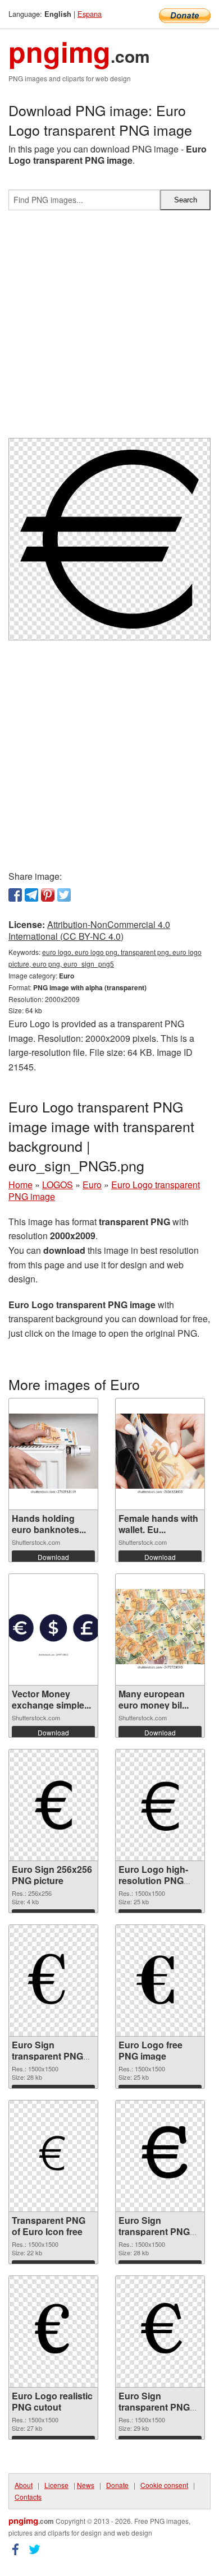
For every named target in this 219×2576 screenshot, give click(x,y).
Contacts (28, 2497)
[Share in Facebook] (15, 895)
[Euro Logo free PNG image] (160, 1981)
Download (53, 1557)
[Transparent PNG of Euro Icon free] (53, 2156)
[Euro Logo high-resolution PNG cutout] (160, 1805)
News (86, 2485)
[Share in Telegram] (31, 895)
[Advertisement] (109, 329)
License (56, 2485)
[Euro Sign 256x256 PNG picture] (53, 1805)
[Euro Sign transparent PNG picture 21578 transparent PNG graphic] (53, 1981)
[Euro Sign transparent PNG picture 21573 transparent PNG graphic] (160, 2332)
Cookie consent (164, 2485)
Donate (117, 2485)
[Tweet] (64, 895)
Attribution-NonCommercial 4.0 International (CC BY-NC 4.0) (89, 930)
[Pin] (48, 895)
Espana (90, 14)
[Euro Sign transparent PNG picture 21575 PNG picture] (160, 2156)
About (24, 2485)
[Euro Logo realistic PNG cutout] (53, 2332)
